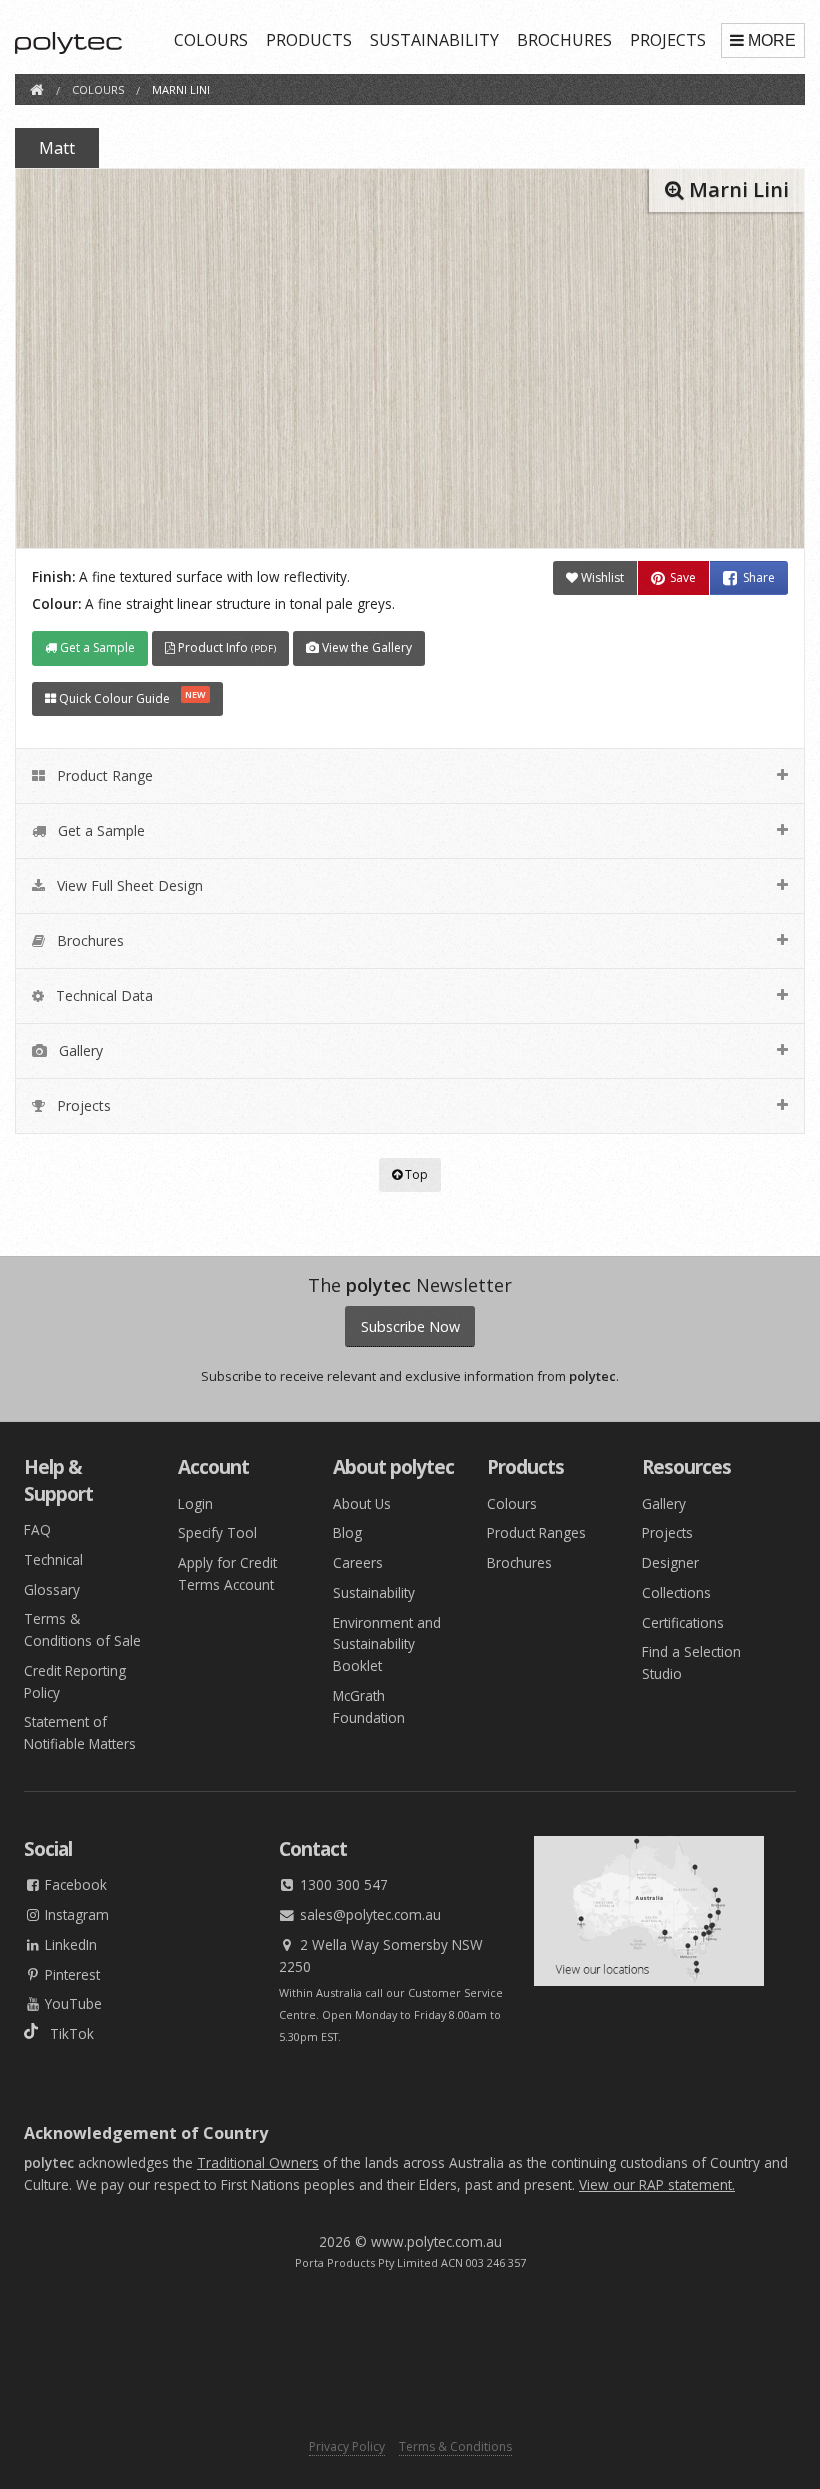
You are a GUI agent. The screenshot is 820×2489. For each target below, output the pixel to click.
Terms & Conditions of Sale (82, 1629)
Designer (670, 1562)
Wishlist (601, 577)
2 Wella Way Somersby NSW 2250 (381, 1955)
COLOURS (211, 40)
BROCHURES (564, 40)
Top (415, 1174)
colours (98, 89)
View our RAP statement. (657, 2184)
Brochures (519, 1562)
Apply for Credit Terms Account (227, 1573)
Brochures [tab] (88, 940)
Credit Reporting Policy (75, 1681)
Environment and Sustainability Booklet (387, 1644)
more (772, 40)
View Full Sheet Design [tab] (128, 885)
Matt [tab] (57, 148)
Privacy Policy (347, 2446)
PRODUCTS (309, 40)
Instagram (75, 1914)
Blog (347, 1532)
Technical (53, 1559)
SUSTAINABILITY (434, 40)
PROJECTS (668, 40)
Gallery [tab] (79, 1050)
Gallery (664, 1503)
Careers (358, 1562)
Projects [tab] (82, 1105)
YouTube (71, 2003)
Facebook (74, 1884)
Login (195, 1503)
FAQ (37, 1529)
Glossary (52, 1589)
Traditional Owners (258, 2162)
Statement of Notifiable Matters (80, 1732)
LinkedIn (69, 1944)
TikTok (66, 2033)
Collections (676, 1592)
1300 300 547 (342, 1884)
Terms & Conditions (455, 2446)
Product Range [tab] (103, 775)
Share (759, 577)
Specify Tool (217, 1532)
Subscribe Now (410, 1326)
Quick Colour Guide (131, 697)
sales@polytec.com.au (368, 1914)
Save (683, 577)
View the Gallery (365, 647)
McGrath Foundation (369, 1706)
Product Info (225, 647)
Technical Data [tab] (102, 995)
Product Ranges (536, 1532)
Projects (667, 1532)
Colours (512, 1503)
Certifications (683, 1622)
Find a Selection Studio (691, 1662)
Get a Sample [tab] (99, 830)
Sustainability (374, 1592)
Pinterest (70, 1974)
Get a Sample (96, 647)
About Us (362, 1503)
